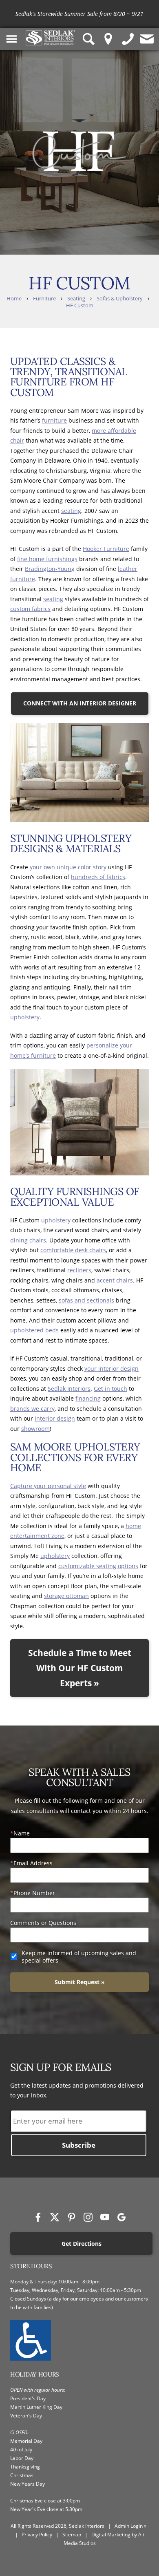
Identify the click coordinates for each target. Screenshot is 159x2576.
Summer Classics (101, 14)
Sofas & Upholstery (120, 299)
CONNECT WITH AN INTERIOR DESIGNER (80, 703)
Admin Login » (130, 2526)
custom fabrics (30, 609)
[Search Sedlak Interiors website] (89, 39)
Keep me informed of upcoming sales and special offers (79, 1957)
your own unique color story (68, 867)
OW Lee (145, 14)
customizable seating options (98, 1566)
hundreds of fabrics (98, 877)
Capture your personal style (48, 1486)
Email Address (33, 1863)
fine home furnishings (47, 559)
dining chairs (28, 1240)
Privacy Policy (37, 2535)
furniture (54, 420)
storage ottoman (66, 1596)
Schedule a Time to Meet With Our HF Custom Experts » (80, 1668)
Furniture (44, 299)
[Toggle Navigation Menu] (12, 39)
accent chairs (115, 1280)
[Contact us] (147, 39)
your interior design (112, 1369)
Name (22, 1833)
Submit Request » (80, 1982)
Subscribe (79, 2145)
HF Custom (80, 305)
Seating (76, 299)
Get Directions (82, 2244)
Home (14, 299)
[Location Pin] (108, 39)
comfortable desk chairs (73, 1250)
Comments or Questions (43, 1923)
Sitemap (72, 2535)
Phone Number (34, 1893)
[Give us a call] (128, 39)
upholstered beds (34, 1330)
